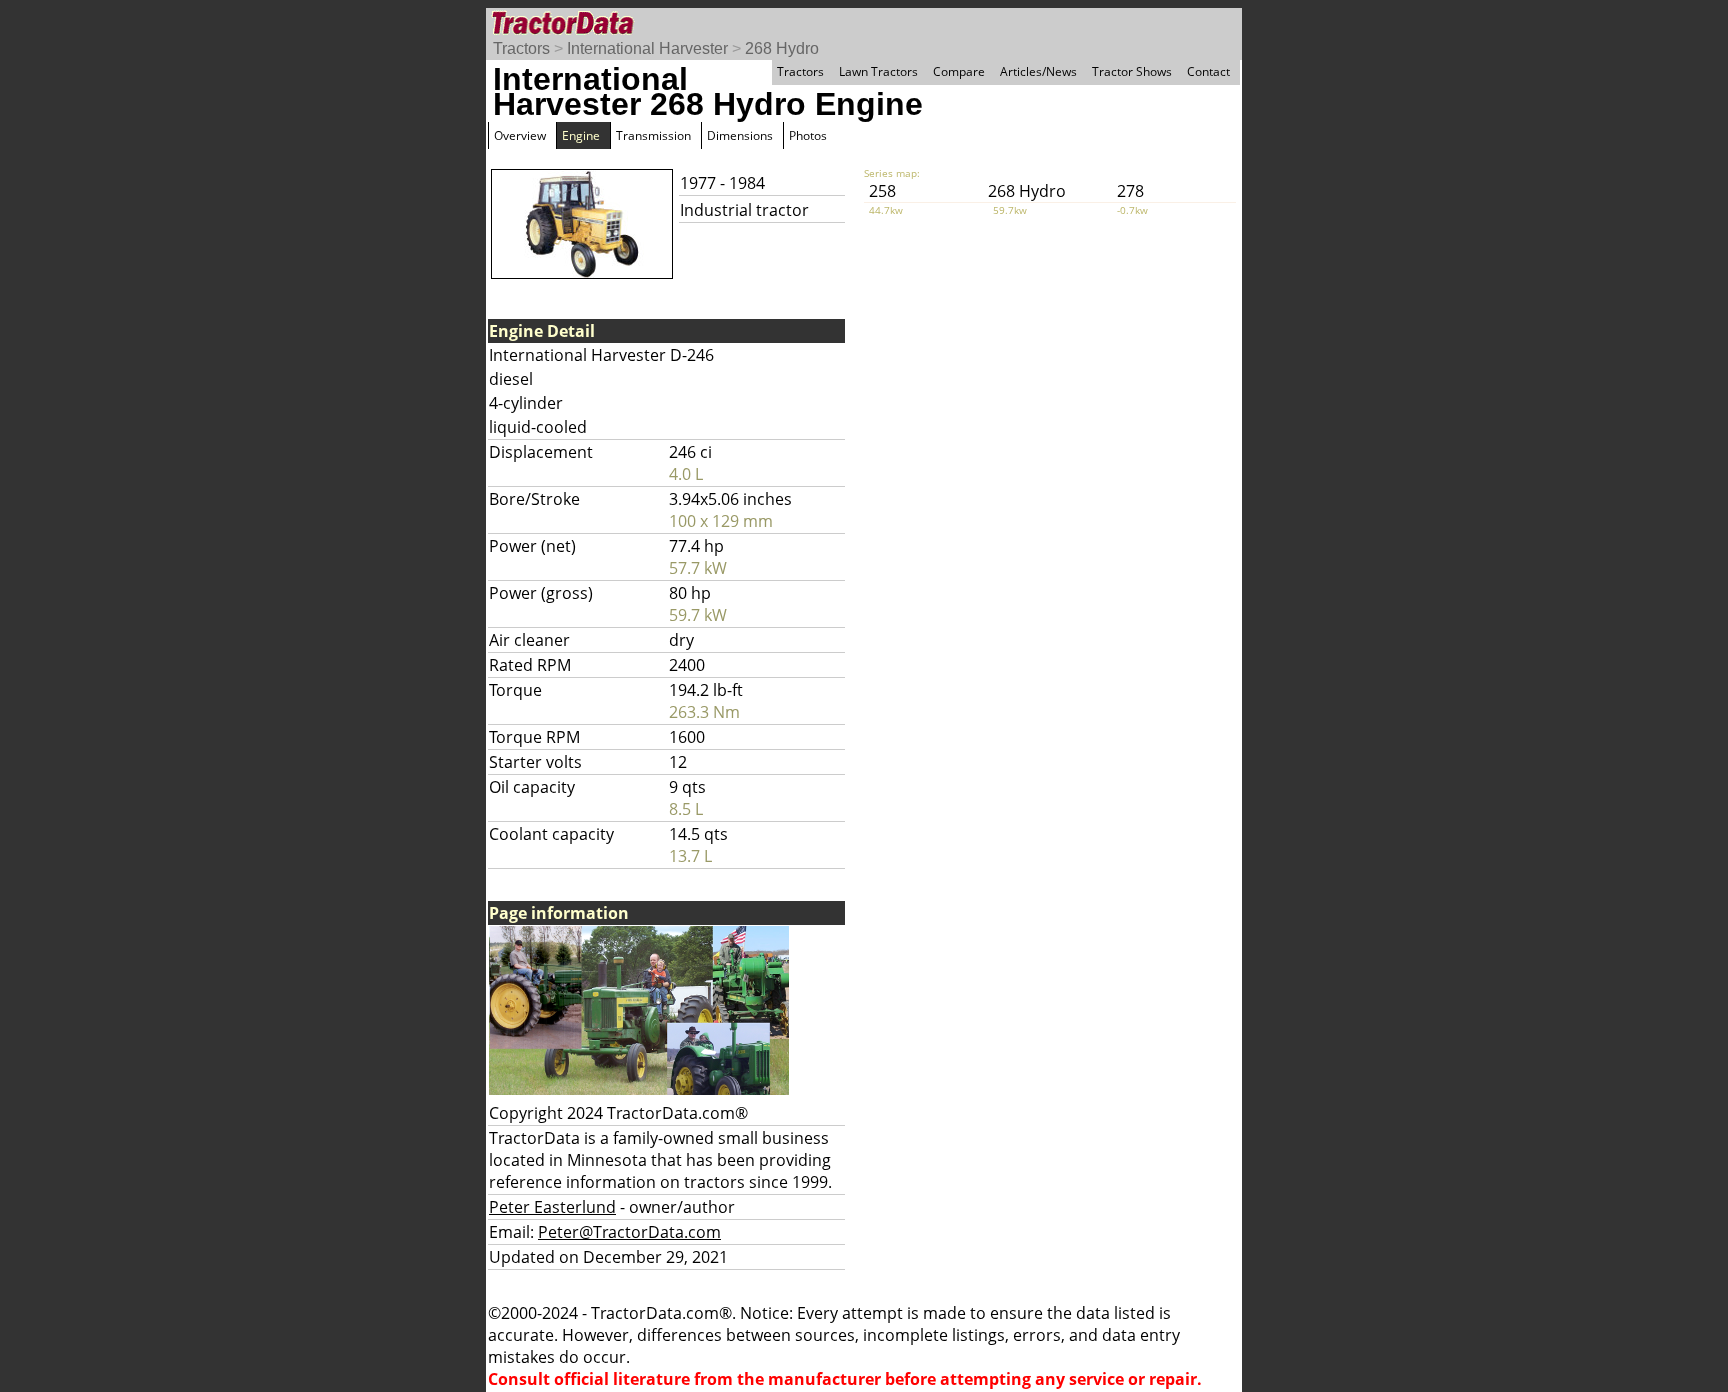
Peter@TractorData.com (629, 1232)
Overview (520, 135)
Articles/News (1038, 71)
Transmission (653, 135)
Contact (1208, 71)
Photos (808, 135)
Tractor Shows (1132, 71)
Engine (581, 135)
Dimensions (740, 135)
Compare (959, 71)
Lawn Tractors (878, 71)
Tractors (521, 48)
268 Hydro (782, 48)
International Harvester (647, 48)
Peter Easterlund (552, 1207)
